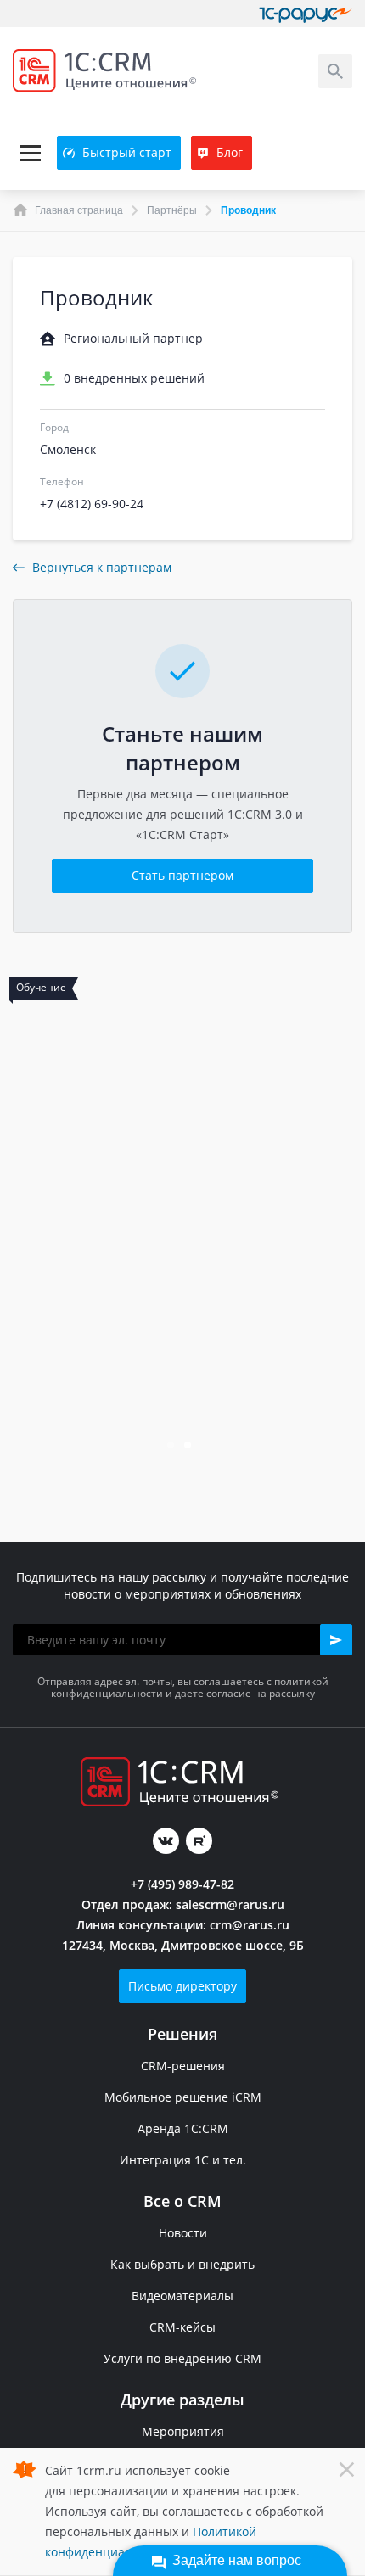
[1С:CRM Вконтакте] (166, 1841)
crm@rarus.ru (250, 1925)
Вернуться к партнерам (102, 567)
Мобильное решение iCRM (183, 2097)
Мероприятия (183, 2431)
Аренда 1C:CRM (183, 2128)
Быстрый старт (127, 152)
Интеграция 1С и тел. (183, 2160)
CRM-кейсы (182, 2327)
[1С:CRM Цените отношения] (104, 71)
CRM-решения (183, 2066)
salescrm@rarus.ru (230, 1904)
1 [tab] (172, 1447)
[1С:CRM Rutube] (199, 1841)
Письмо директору (182, 1986)
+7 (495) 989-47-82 (182, 1884)
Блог (230, 152)
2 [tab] (189, 1447)
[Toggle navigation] (30, 153)
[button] (336, 1640)
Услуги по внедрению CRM (182, 2358)
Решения (182, 2034)
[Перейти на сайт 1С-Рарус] (306, 14)
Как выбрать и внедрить (182, 2264)
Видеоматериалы (182, 2296)
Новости (183, 2233)
